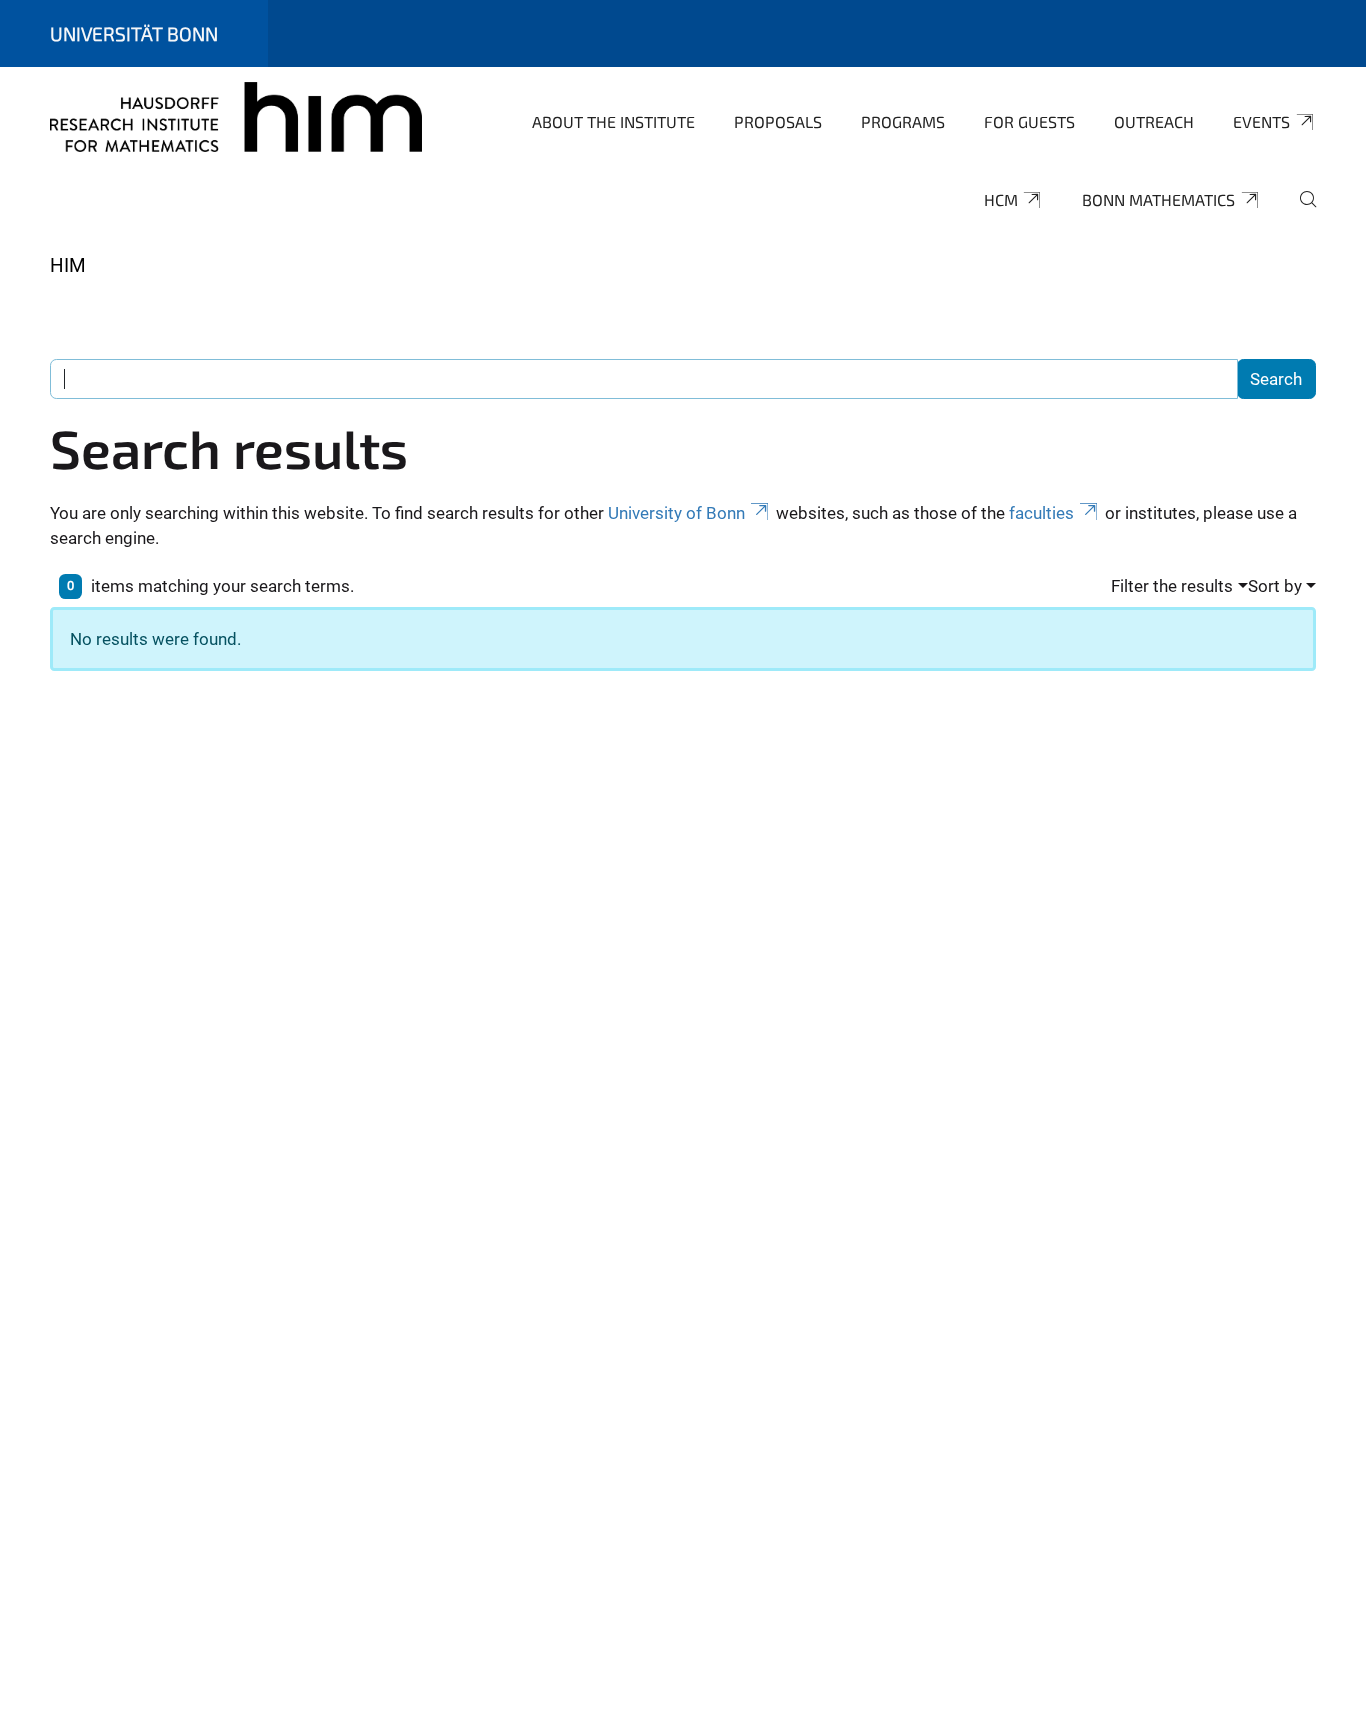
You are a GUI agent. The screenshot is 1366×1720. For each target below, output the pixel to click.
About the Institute (613, 121)
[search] (1300, 213)
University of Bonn (676, 513)
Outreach (1154, 121)
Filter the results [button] (1172, 586)
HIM (68, 265)
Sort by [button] (1275, 586)
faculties (1041, 513)
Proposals (778, 121)
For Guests (1029, 121)
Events (1261, 121)
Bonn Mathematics (1158, 199)
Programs (903, 121)
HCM (1001, 199)
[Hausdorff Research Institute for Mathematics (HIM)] (236, 120)
